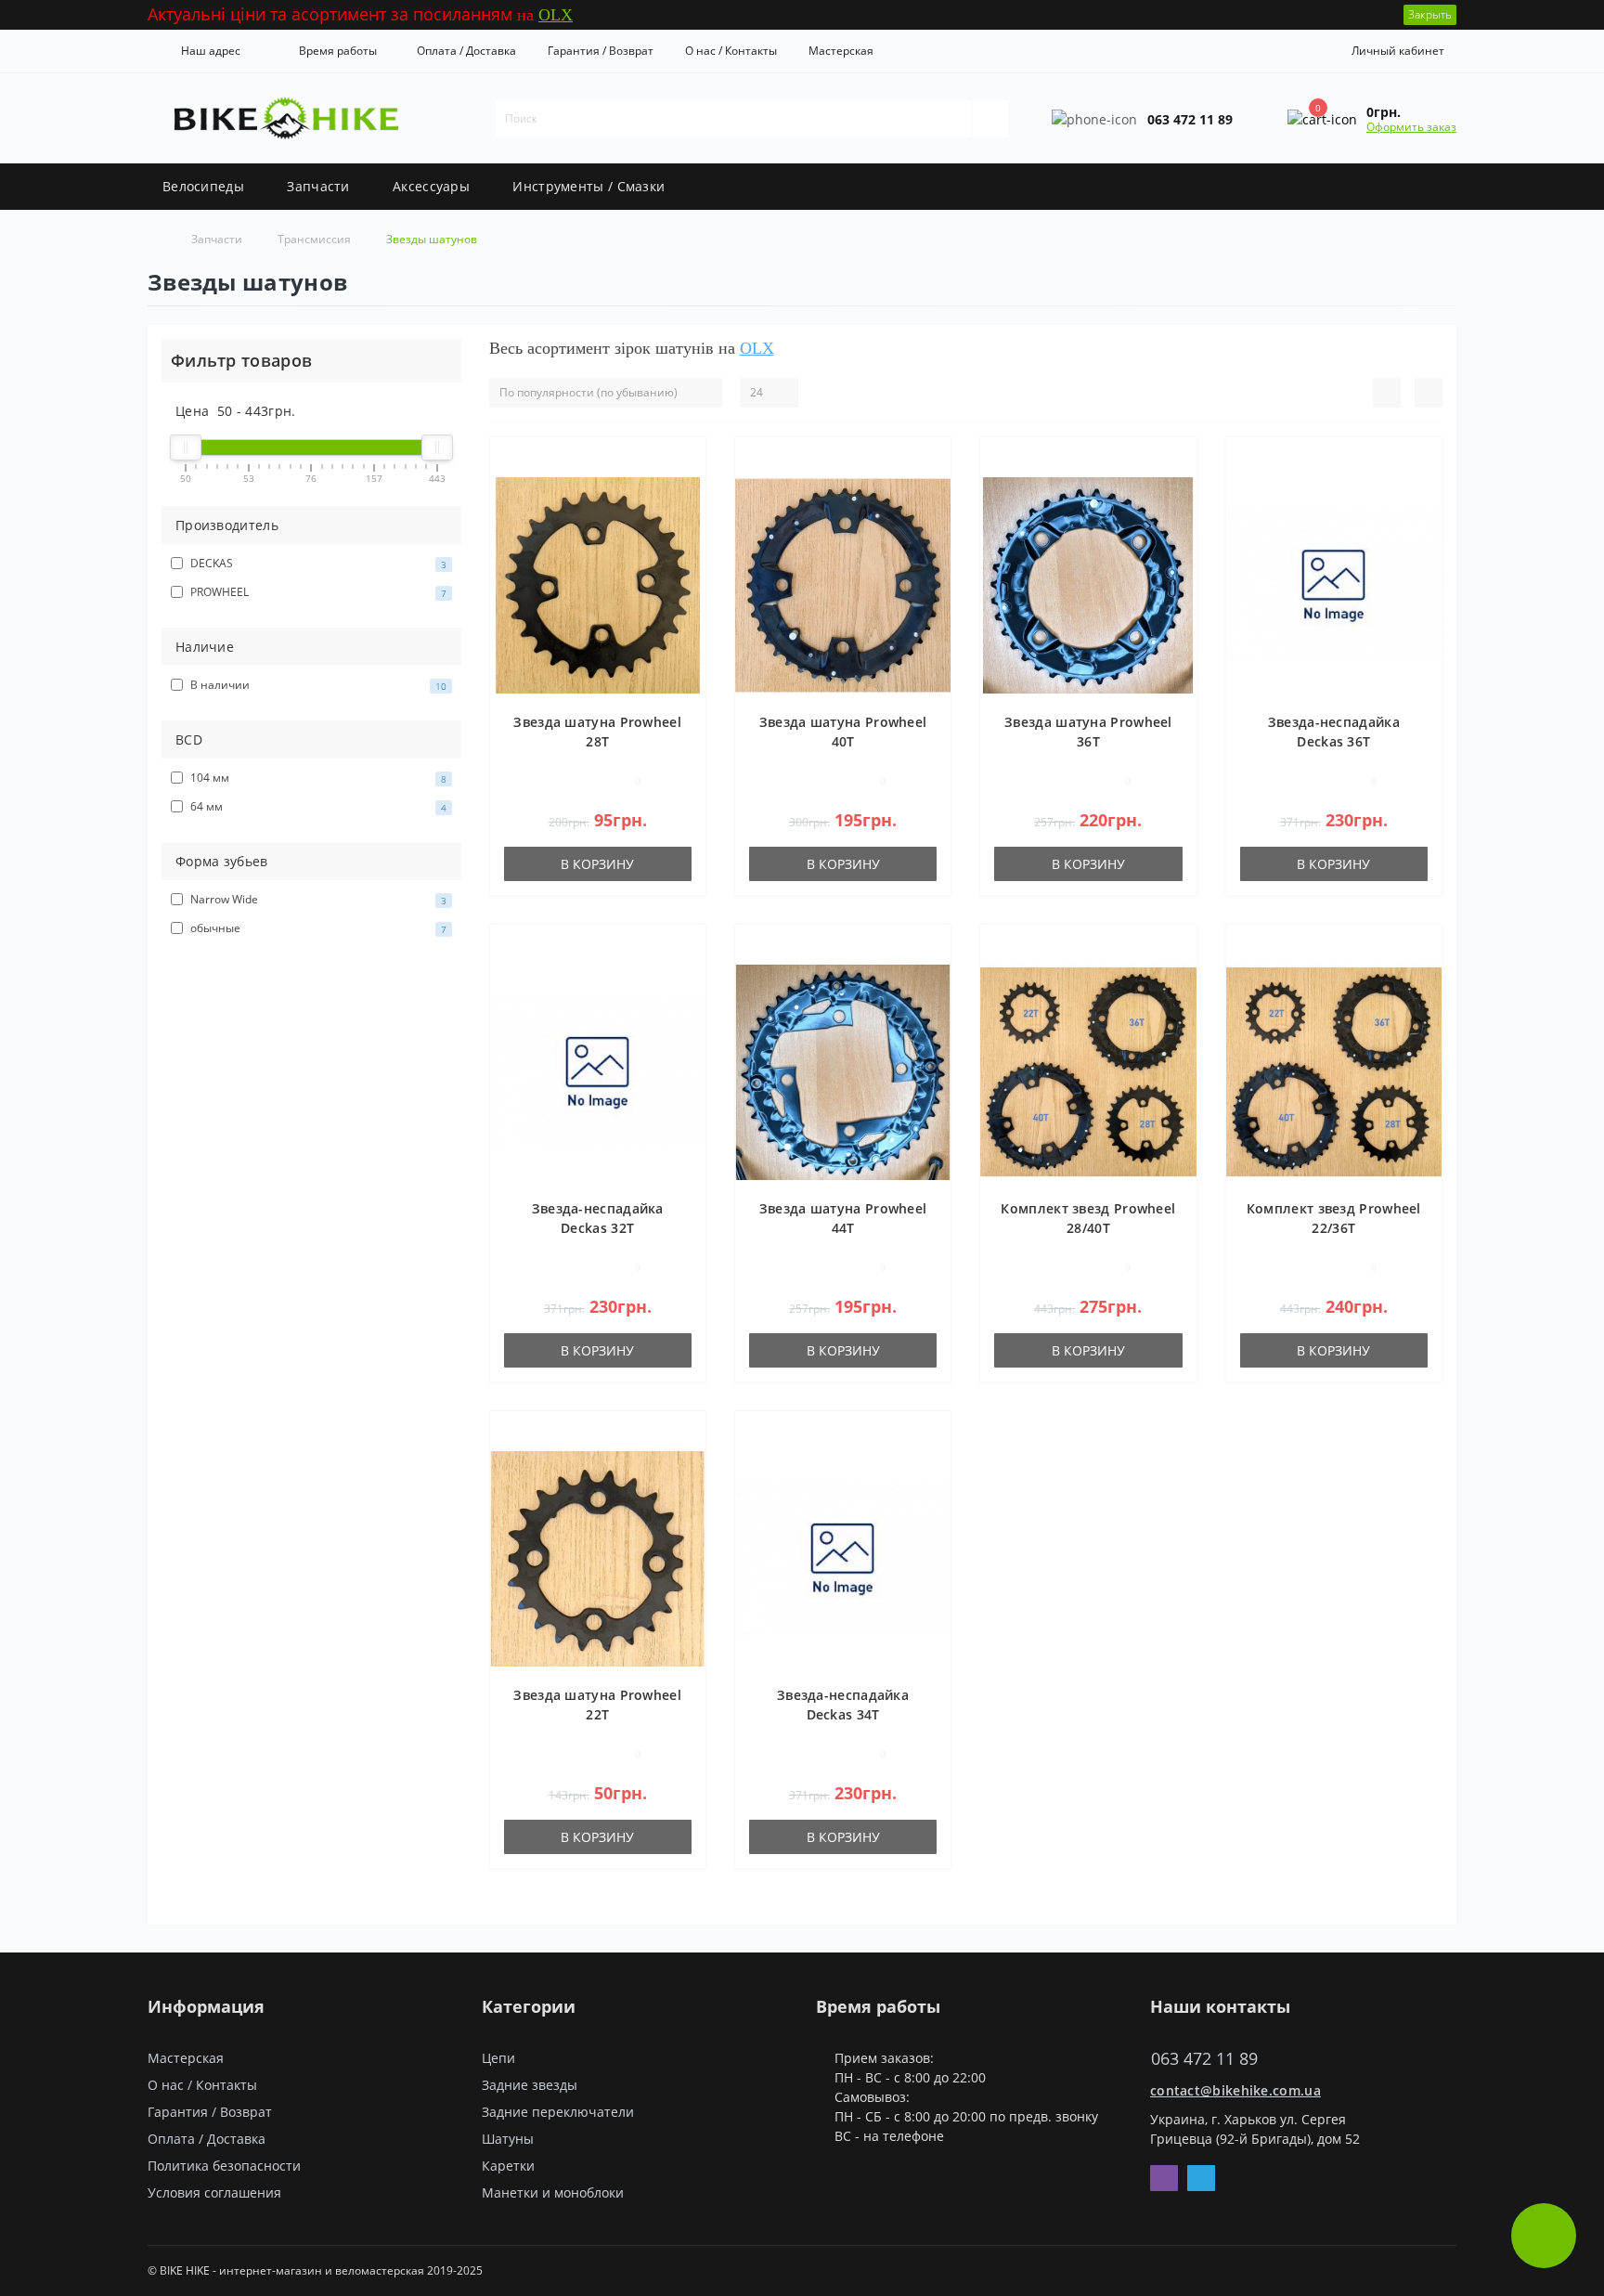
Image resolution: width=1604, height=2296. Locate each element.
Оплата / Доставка (466, 51)
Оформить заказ (1411, 127)
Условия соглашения (214, 2192)
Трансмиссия (314, 239)
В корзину (597, 864)
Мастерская (841, 51)
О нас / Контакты (731, 51)
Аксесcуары (431, 186)
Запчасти (318, 186)
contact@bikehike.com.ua (1235, 2090)
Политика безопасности (224, 2166)
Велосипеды (203, 186)
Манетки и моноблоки (553, 2192)
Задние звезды (530, 2085)
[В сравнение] (685, 488)
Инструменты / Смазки (589, 186)
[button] (207, 51)
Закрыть (1430, 14)
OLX (556, 15)
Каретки (508, 2166)
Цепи (498, 2058)
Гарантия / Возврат (601, 51)
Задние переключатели (558, 2112)
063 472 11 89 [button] (1204, 2059)
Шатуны (508, 2139)
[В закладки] (684, 461)
